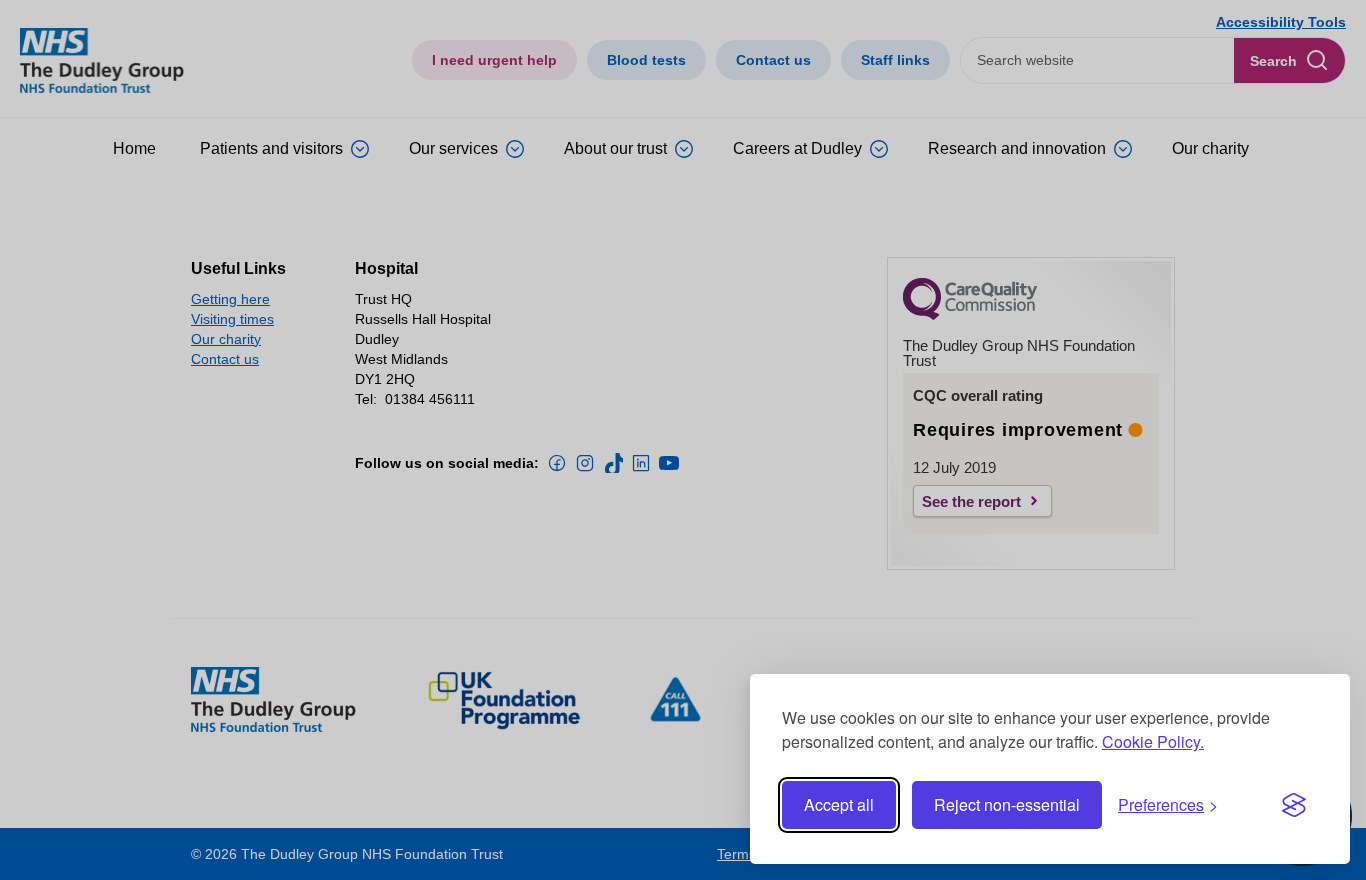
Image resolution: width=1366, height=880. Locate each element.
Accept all (839, 804)
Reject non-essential (1007, 804)
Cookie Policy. (1153, 741)
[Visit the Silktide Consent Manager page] (1294, 805)
